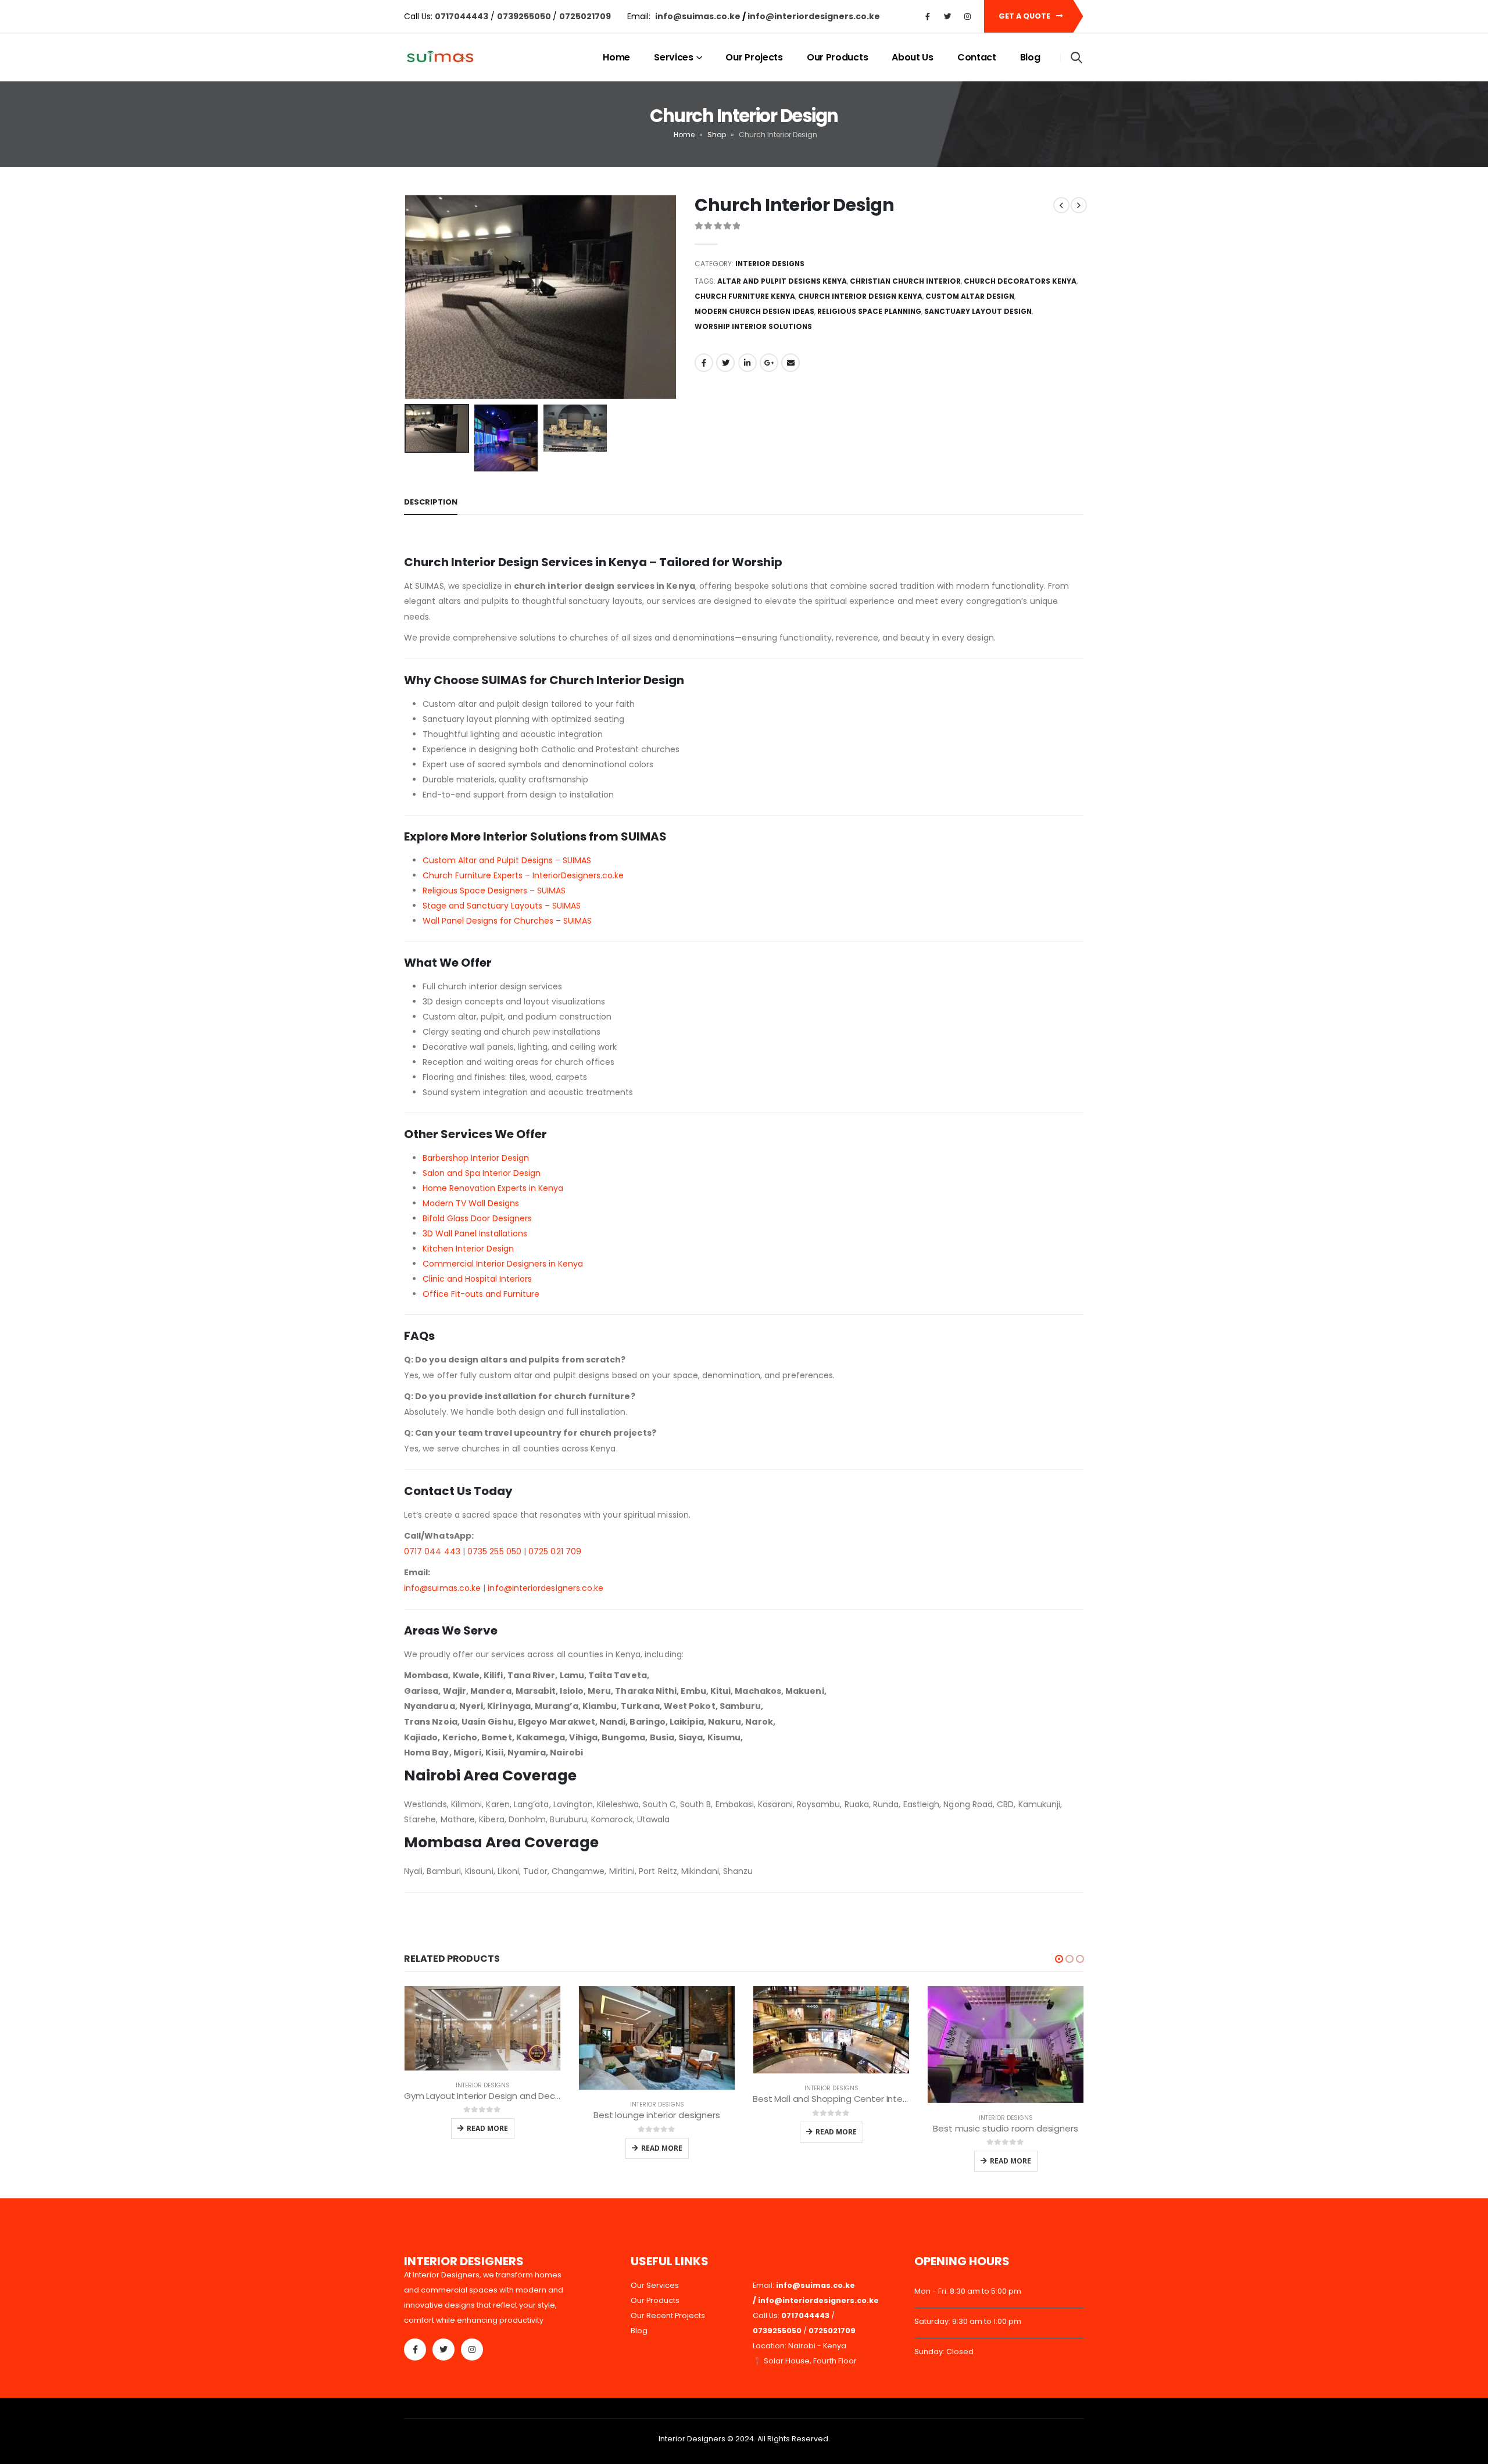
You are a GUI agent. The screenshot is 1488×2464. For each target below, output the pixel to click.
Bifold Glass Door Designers (477, 1218)
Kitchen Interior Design (468, 1249)
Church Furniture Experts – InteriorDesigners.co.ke (523, 875)
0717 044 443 (432, 1551)
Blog (1030, 57)
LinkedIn (747, 363)
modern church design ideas (754, 311)
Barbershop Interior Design (476, 1158)
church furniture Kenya (745, 296)
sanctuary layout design (978, 311)
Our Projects (754, 57)
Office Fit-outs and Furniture (481, 1294)
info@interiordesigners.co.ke (546, 1588)
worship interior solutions (753, 326)
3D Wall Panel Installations (475, 1233)
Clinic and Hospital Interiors (477, 1279)
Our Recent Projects (668, 2315)
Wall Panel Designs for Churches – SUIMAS (507, 921)
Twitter (725, 363)
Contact (977, 57)
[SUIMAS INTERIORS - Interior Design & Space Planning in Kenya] (440, 58)
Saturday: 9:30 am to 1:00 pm (968, 2321)
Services (674, 57)
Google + (769, 363)
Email (791, 363)
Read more (487, 2128)
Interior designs (770, 264)
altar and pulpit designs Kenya (782, 281)
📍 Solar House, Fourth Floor (805, 2361)
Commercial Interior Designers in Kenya (503, 1264)
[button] (1059, 1959)
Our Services (655, 2285)
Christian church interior (905, 281)
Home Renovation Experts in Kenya (493, 1188)
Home (616, 57)
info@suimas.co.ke (699, 16)
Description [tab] (431, 502)
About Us (913, 57)
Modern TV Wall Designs (471, 1203)
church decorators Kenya (1020, 281)
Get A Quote (1025, 16)
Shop (717, 135)
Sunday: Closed (944, 2352)
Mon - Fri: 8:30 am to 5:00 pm (968, 2291)
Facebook (704, 363)
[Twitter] (947, 16)
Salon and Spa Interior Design (482, 1173)
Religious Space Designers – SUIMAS (494, 891)
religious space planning (869, 311)
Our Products (837, 57)
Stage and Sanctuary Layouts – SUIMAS (502, 906)
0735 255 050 (494, 1551)
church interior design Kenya (860, 296)
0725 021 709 (555, 1551)
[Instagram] (967, 16)
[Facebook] (928, 16)
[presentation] (407, 297)
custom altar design (970, 296)
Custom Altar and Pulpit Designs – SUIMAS (507, 860)
